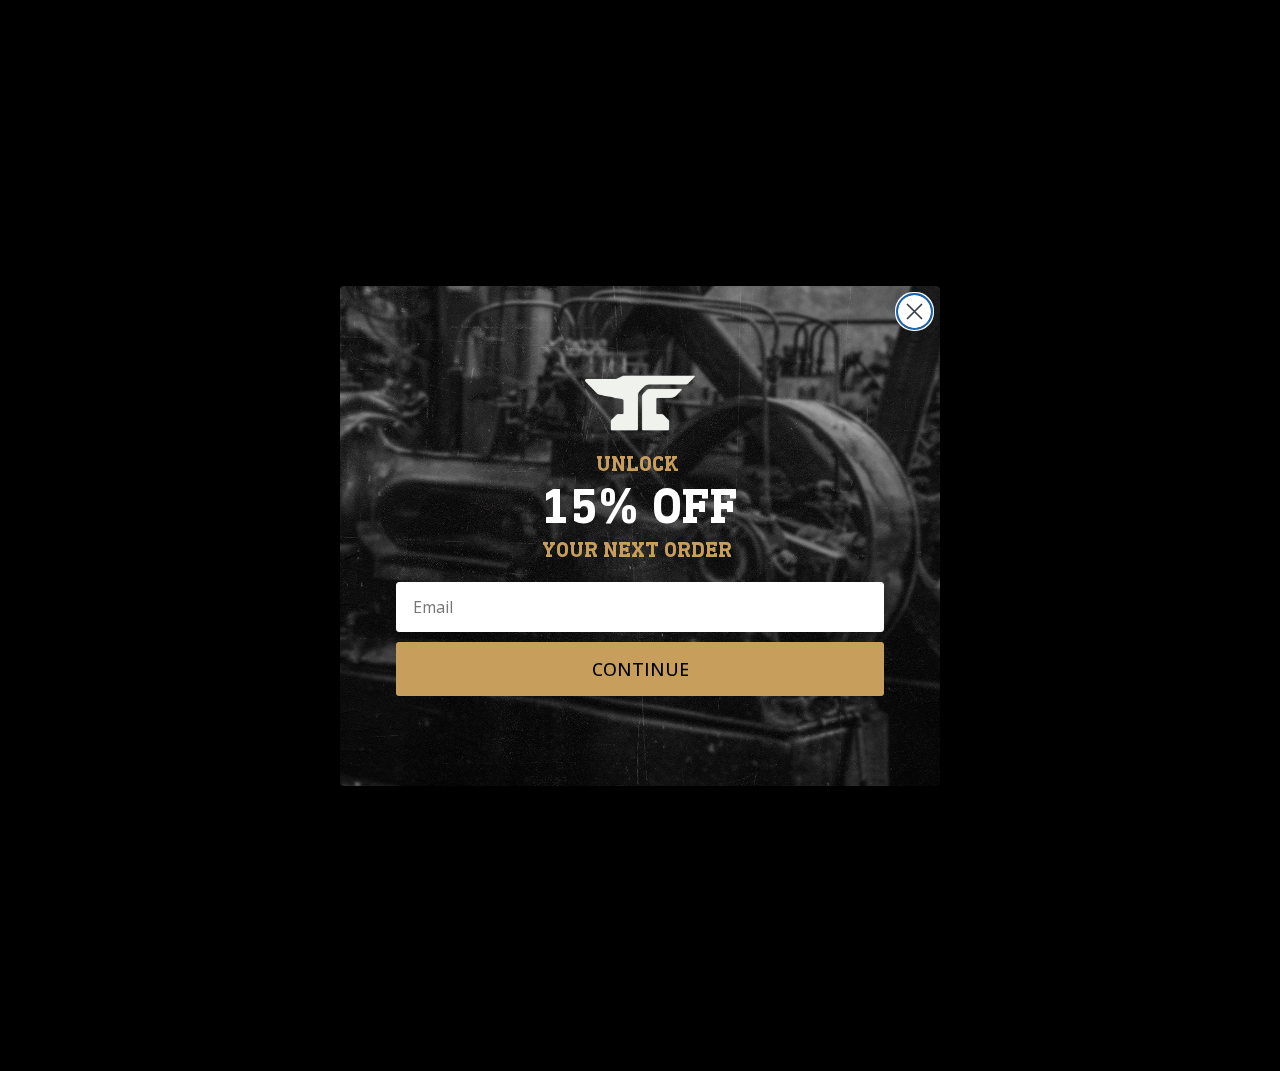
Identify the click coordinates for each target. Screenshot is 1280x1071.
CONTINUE (640, 669)
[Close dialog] (914, 311)
